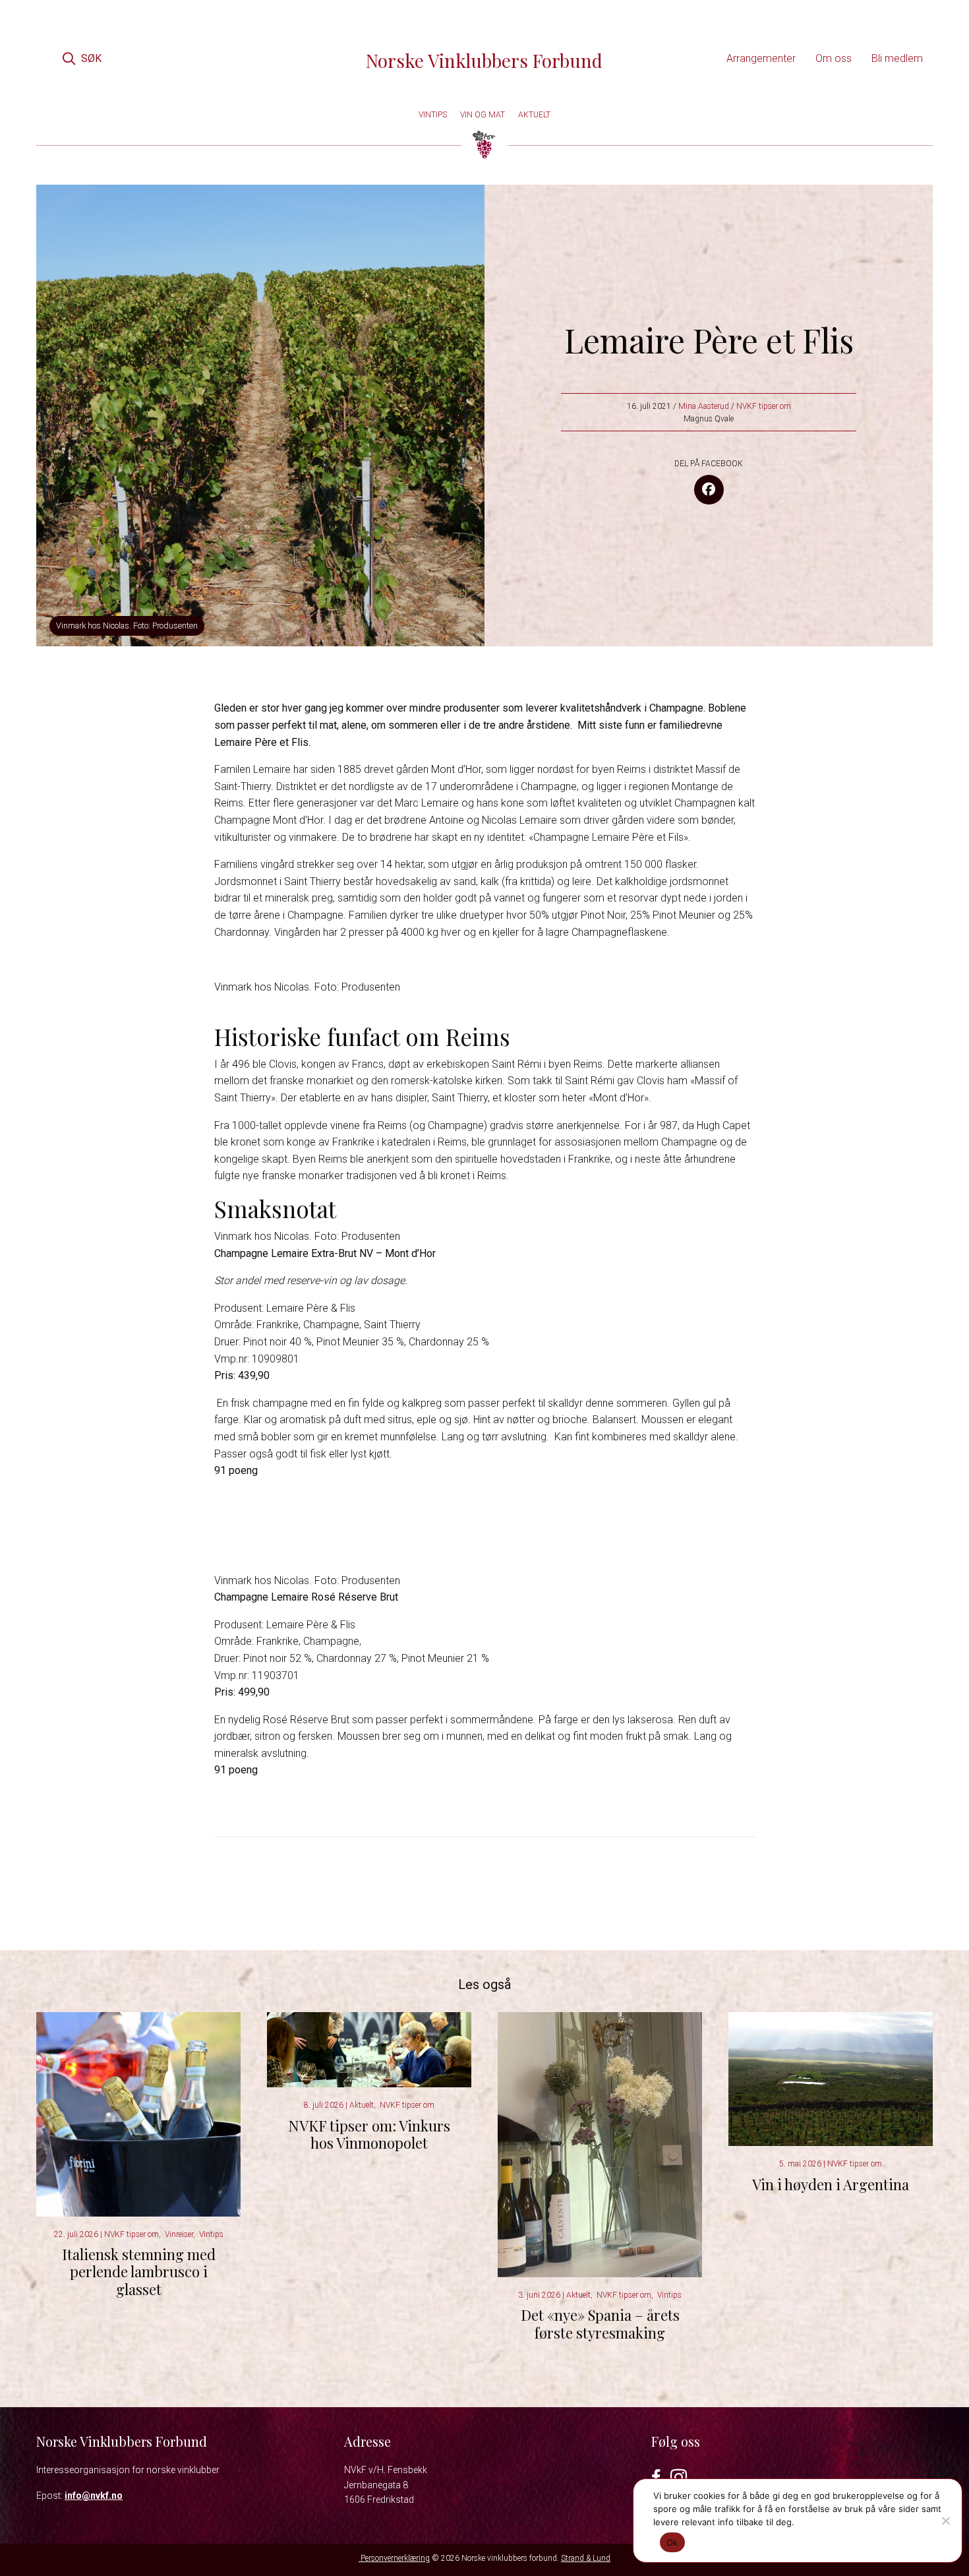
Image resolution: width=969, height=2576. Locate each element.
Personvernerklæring (394, 2558)
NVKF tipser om (764, 406)
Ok (672, 2542)
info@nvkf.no (94, 2496)
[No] (945, 2521)
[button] (82, 58)
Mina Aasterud (704, 406)
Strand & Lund (586, 2558)
